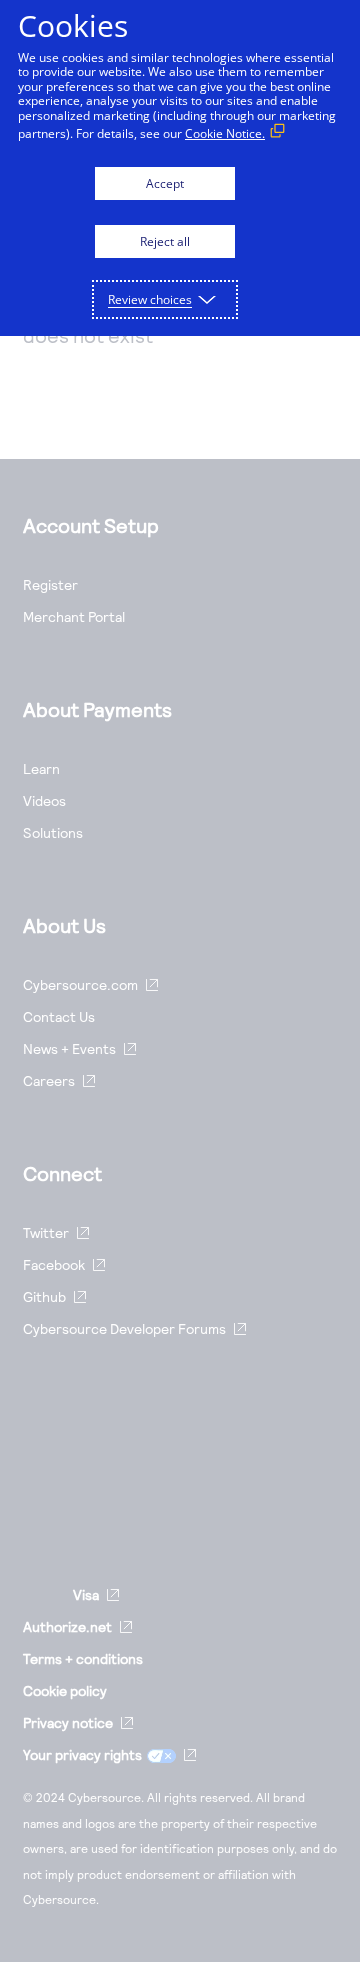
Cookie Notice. (225, 133)
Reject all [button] (165, 241)
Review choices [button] (150, 299)
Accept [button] (165, 183)
